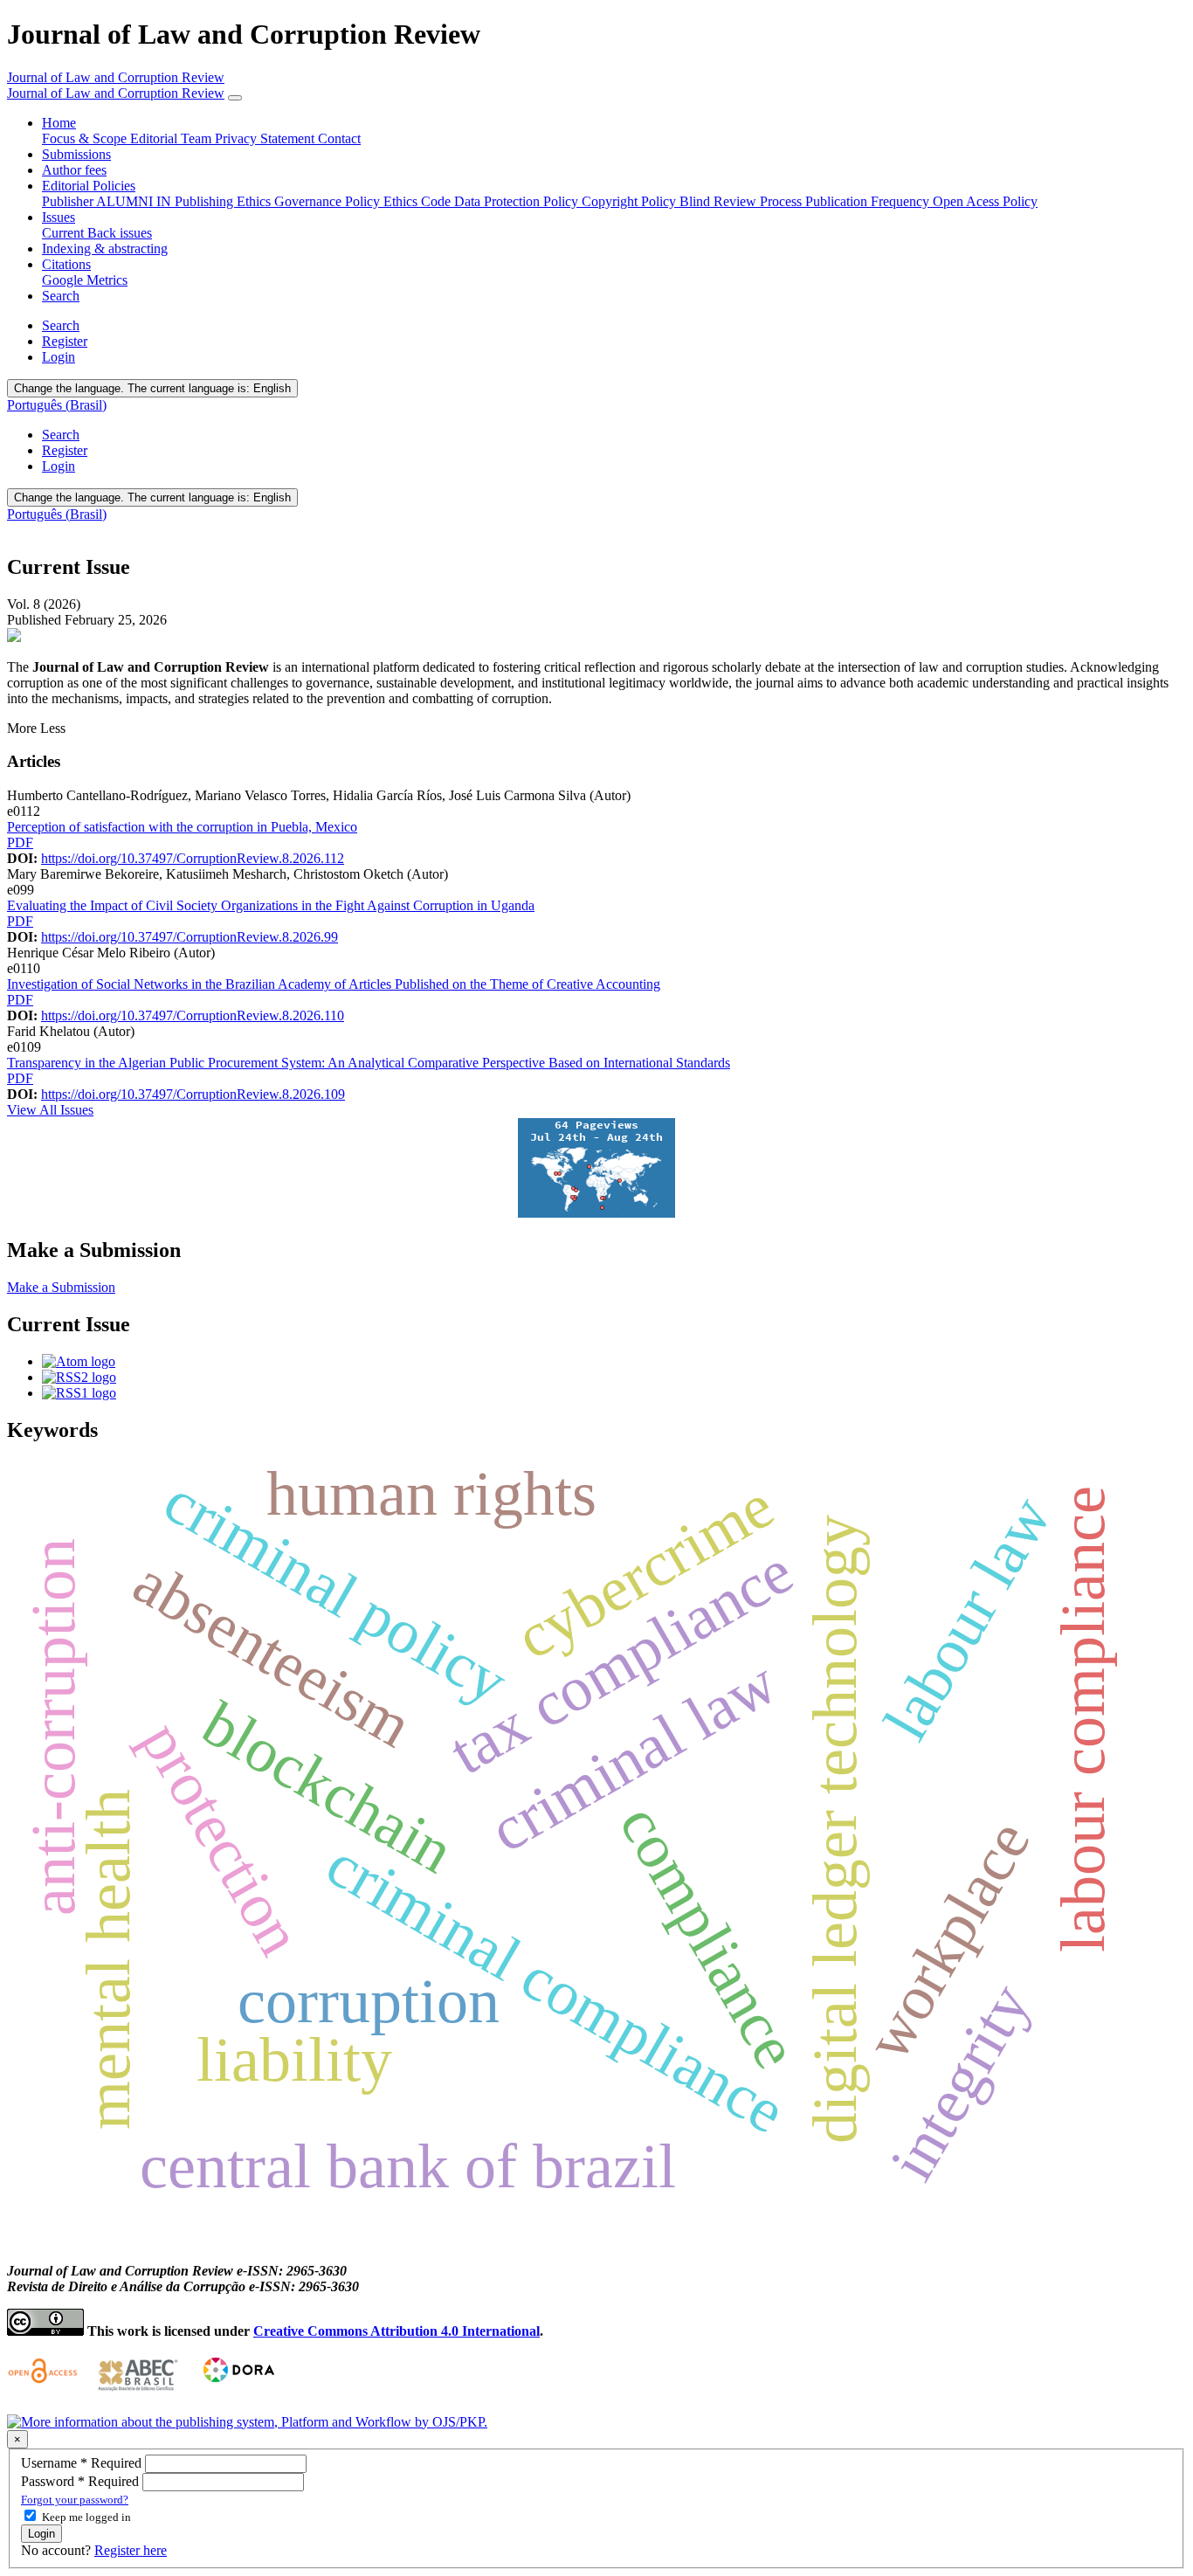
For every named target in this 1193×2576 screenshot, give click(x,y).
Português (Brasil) (57, 405)
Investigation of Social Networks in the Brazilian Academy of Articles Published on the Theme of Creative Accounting (334, 984)
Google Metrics (85, 280)
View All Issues (50, 1110)
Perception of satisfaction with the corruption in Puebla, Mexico (182, 827)
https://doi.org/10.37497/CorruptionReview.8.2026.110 (193, 1015)
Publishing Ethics (224, 201)
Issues (59, 217)
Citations (66, 264)
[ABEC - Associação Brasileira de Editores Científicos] (138, 2392)
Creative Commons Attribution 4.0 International (397, 2331)
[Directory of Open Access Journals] (45, 2392)
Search (61, 296)
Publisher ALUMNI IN (108, 201)
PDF (20, 843)
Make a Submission (61, 1287)
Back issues (120, 233)
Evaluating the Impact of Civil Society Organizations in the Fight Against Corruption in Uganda (271, 905)
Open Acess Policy (985, 201)
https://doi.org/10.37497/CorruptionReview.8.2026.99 (190, 937)
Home (59, 123)
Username (83, 2463)
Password (82, 2481)
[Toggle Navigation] (235, 98)
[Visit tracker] (596, 1213)
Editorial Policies (89, 186)
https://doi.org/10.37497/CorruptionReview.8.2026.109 (193, 1094)
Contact (339, 138)
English (152, 388)
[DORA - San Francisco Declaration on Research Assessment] (235, 2392)
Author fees (74, 170)
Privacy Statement (266, 138)
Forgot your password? (75, 2500)
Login (59, 357)
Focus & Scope (86, 138)
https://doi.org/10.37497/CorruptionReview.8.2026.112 (193, 858)
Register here (131, 2550)
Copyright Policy (631, 201)
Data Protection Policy (518, 201)
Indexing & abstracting (105, 249)
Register (65, 341)
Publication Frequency (869, 201)
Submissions (76, 154)
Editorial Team (172, 138)
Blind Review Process (742, 201)
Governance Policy (329, 201)
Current (65, 233)
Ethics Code (419, 201)
